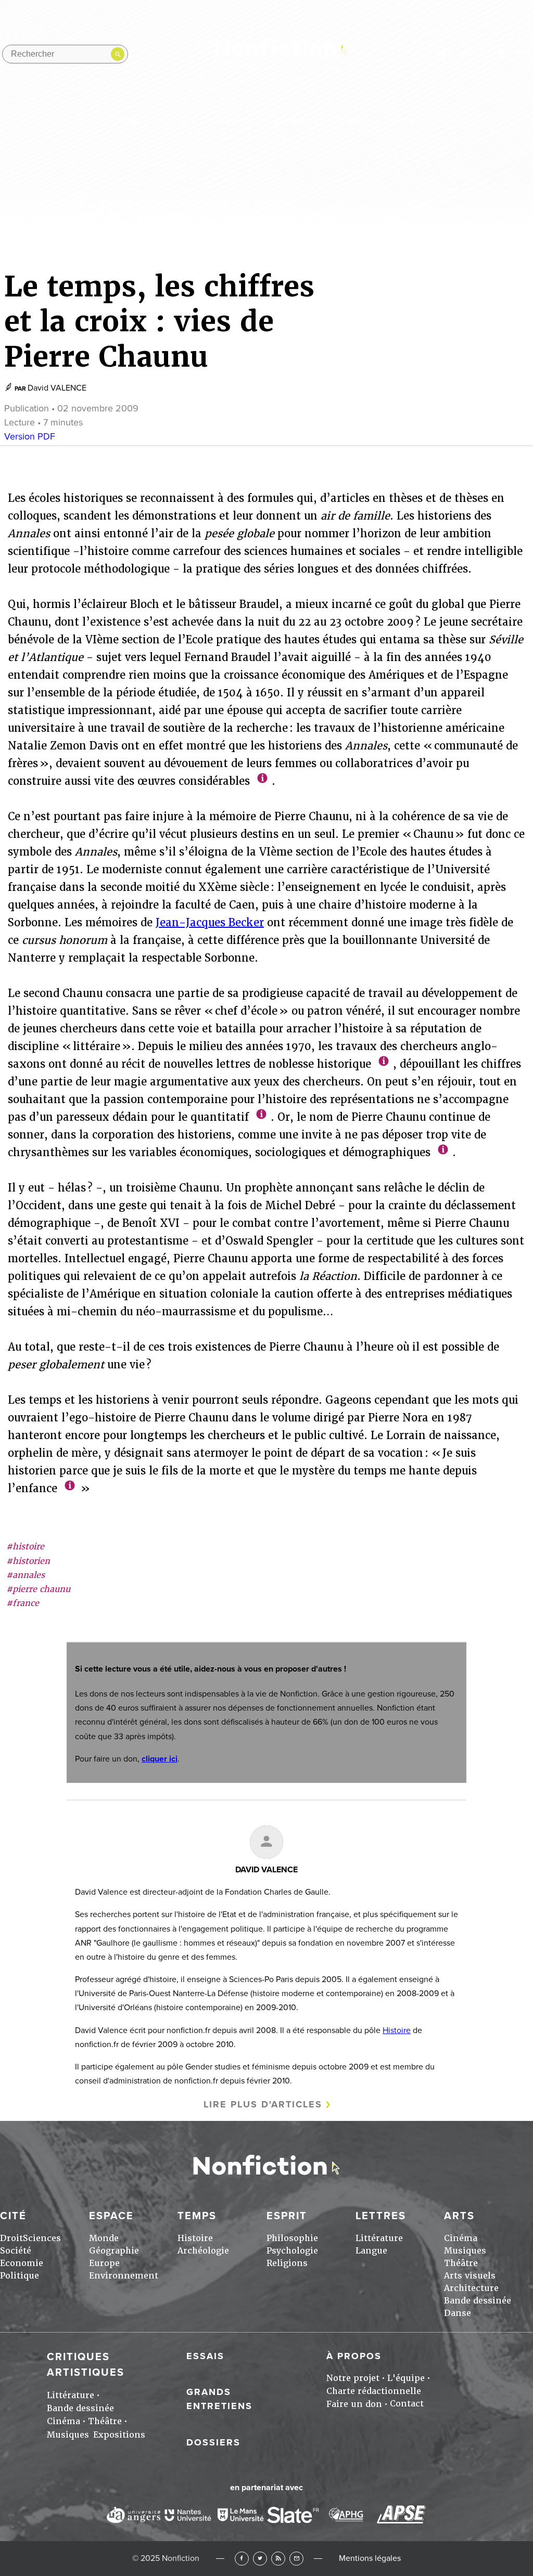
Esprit (290, 121)
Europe (104, 2263)
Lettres (348, 121)
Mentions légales (370, 2558)
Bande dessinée (478, 2301)
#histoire (25, 1546)
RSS (278, 2559)
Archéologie (203, 2251)
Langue (371, 2251)
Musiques (465, 2251)
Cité (128, 121)
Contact (407, 2404)
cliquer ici (160, 1759)
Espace (179, 121)
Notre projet (353, 2378)
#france (23, 1603)
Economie (22, 2263)
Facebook (242, 2559)
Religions (287, 2263)
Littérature (379, 2238)
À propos (354, 2356)
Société (16, 2251)
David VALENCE (57, 388)
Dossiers (213, 2442)
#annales (26, 1575)
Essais (205, 2356)
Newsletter (523, 54)
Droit (11, 2238)
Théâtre (461, 2263)
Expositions (119, 2435)
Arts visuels (470, 2276)
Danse (458, 2313)
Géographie (114, 2251)
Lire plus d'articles (263, 2104)
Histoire (397, 2030)
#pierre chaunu (38, 1589)
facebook (442, 54)
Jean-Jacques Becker (210, 923)
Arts (403, 121)
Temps (235, 121)
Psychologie (292, 2251)
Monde (104, 2238)
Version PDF (30, 436)
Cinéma (461, 2238)
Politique (20, 2276)
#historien (28, 1561)
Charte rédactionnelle (374, 2391)
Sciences (42, 2238)
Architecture (471, 2288)
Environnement (124, 2276)
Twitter (260, 2559)
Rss (503, 54)
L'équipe (406, 2378)
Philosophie (292, 2238)
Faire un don (354, 2404)
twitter (463, 54)
